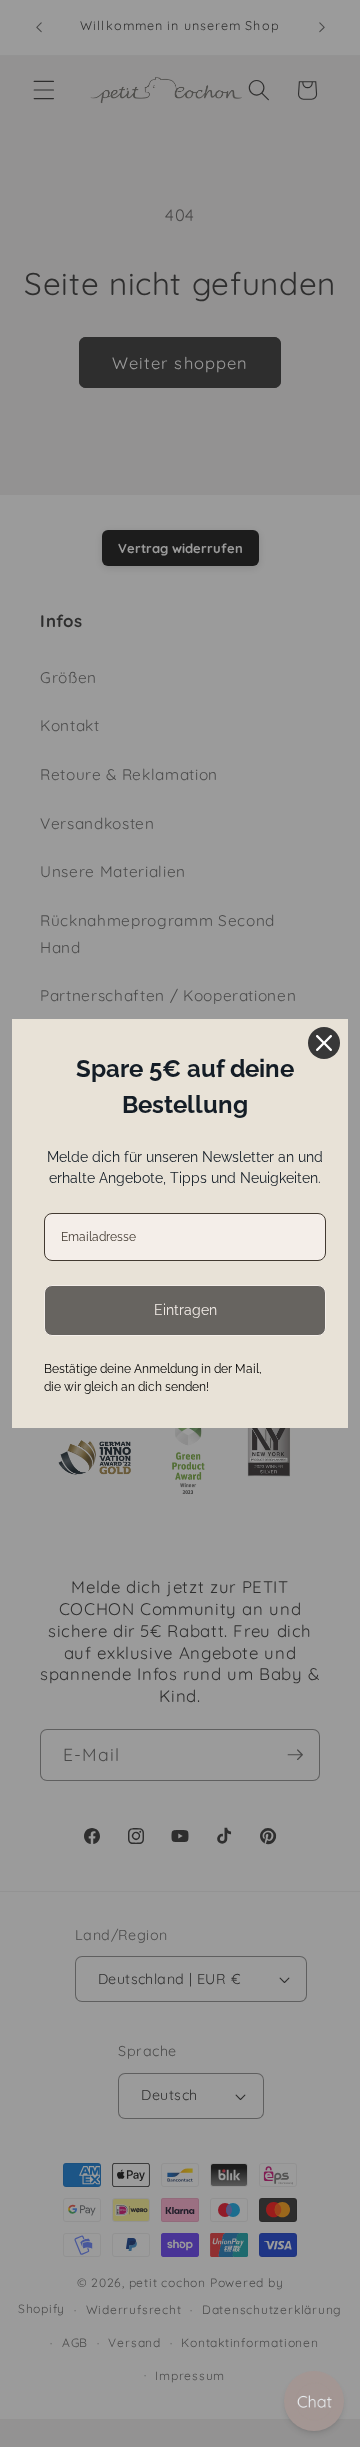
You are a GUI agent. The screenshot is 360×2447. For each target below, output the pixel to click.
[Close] (324, 1043)
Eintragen (185, 1310)
